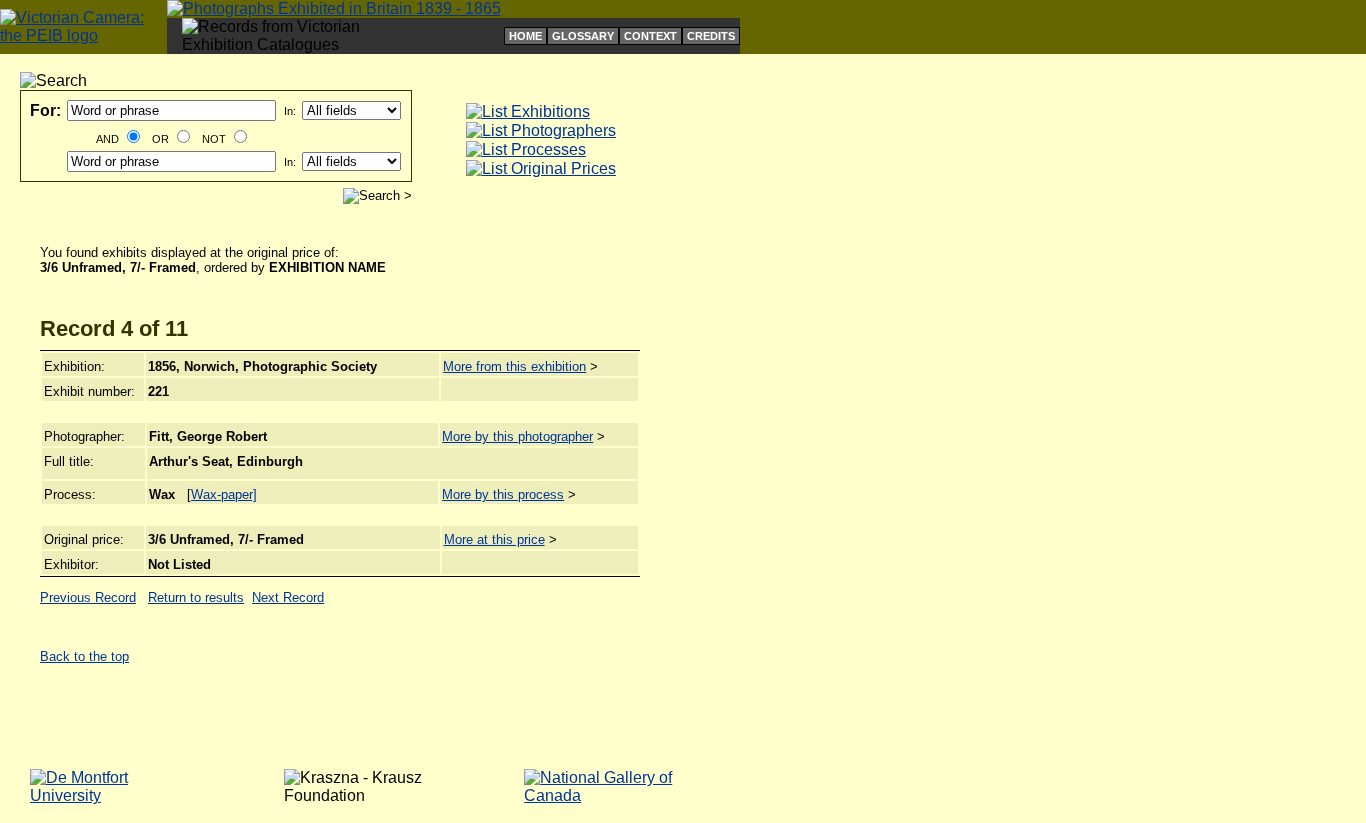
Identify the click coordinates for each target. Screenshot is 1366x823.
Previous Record (88, 597)
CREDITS (711, 36)
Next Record (288, 597)
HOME (525, 36)
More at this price (494, 539)
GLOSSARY (583, 36)
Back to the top (84, 656)
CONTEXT (650, 36)
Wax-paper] (224, 494)
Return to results (196, 597)
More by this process (503, 494)
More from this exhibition (514, 366)
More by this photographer (517, 436)
